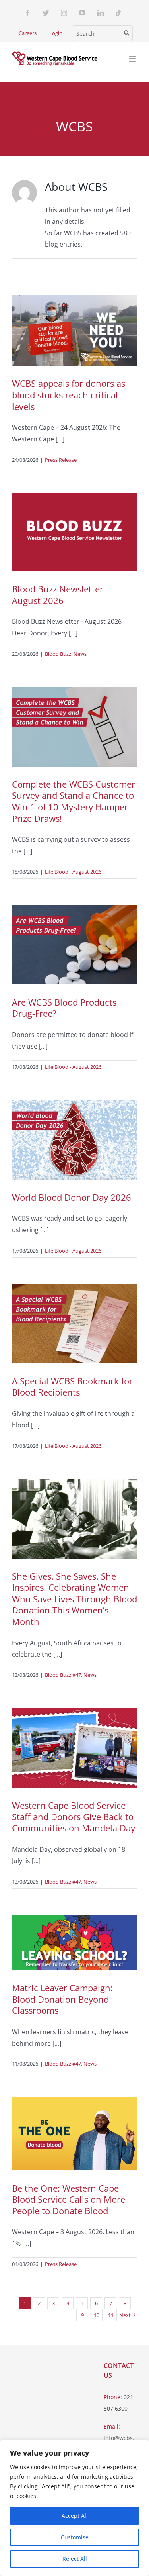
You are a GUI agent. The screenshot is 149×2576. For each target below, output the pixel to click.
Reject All (75, 2559)
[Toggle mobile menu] (133, 59)
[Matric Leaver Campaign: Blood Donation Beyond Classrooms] (74, 1942)
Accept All (75, 2516)
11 (111, 2315)
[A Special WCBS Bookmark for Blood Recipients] (74, 1323)
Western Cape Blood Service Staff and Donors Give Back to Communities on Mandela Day (74, 1816)
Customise (75, 2537)
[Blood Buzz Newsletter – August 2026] (74, 532)
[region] (74, 2508)
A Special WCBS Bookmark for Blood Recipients (72, 1387)
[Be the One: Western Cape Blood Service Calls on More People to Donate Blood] (74, 2134)
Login (56, 33)
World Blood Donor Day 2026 (72, 1197)
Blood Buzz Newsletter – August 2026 (61, 595)
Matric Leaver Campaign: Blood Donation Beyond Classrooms (62, 1999)
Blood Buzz (58, 654)
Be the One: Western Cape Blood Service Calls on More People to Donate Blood (69, 2199)
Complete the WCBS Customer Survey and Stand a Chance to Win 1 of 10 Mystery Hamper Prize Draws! (74, 801)
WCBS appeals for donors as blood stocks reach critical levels (69, 395)
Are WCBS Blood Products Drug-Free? (64, 1008)
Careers (28, 33)
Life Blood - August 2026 (73, 872)
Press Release (61, 460)
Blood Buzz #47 (63, 1675)
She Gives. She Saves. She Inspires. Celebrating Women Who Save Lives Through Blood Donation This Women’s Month (74, 1599)
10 (97, 2315)
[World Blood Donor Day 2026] (74, 1140)
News (80, 654)
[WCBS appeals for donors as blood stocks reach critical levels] (74, 330)
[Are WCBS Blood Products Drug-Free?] (74, 945)
